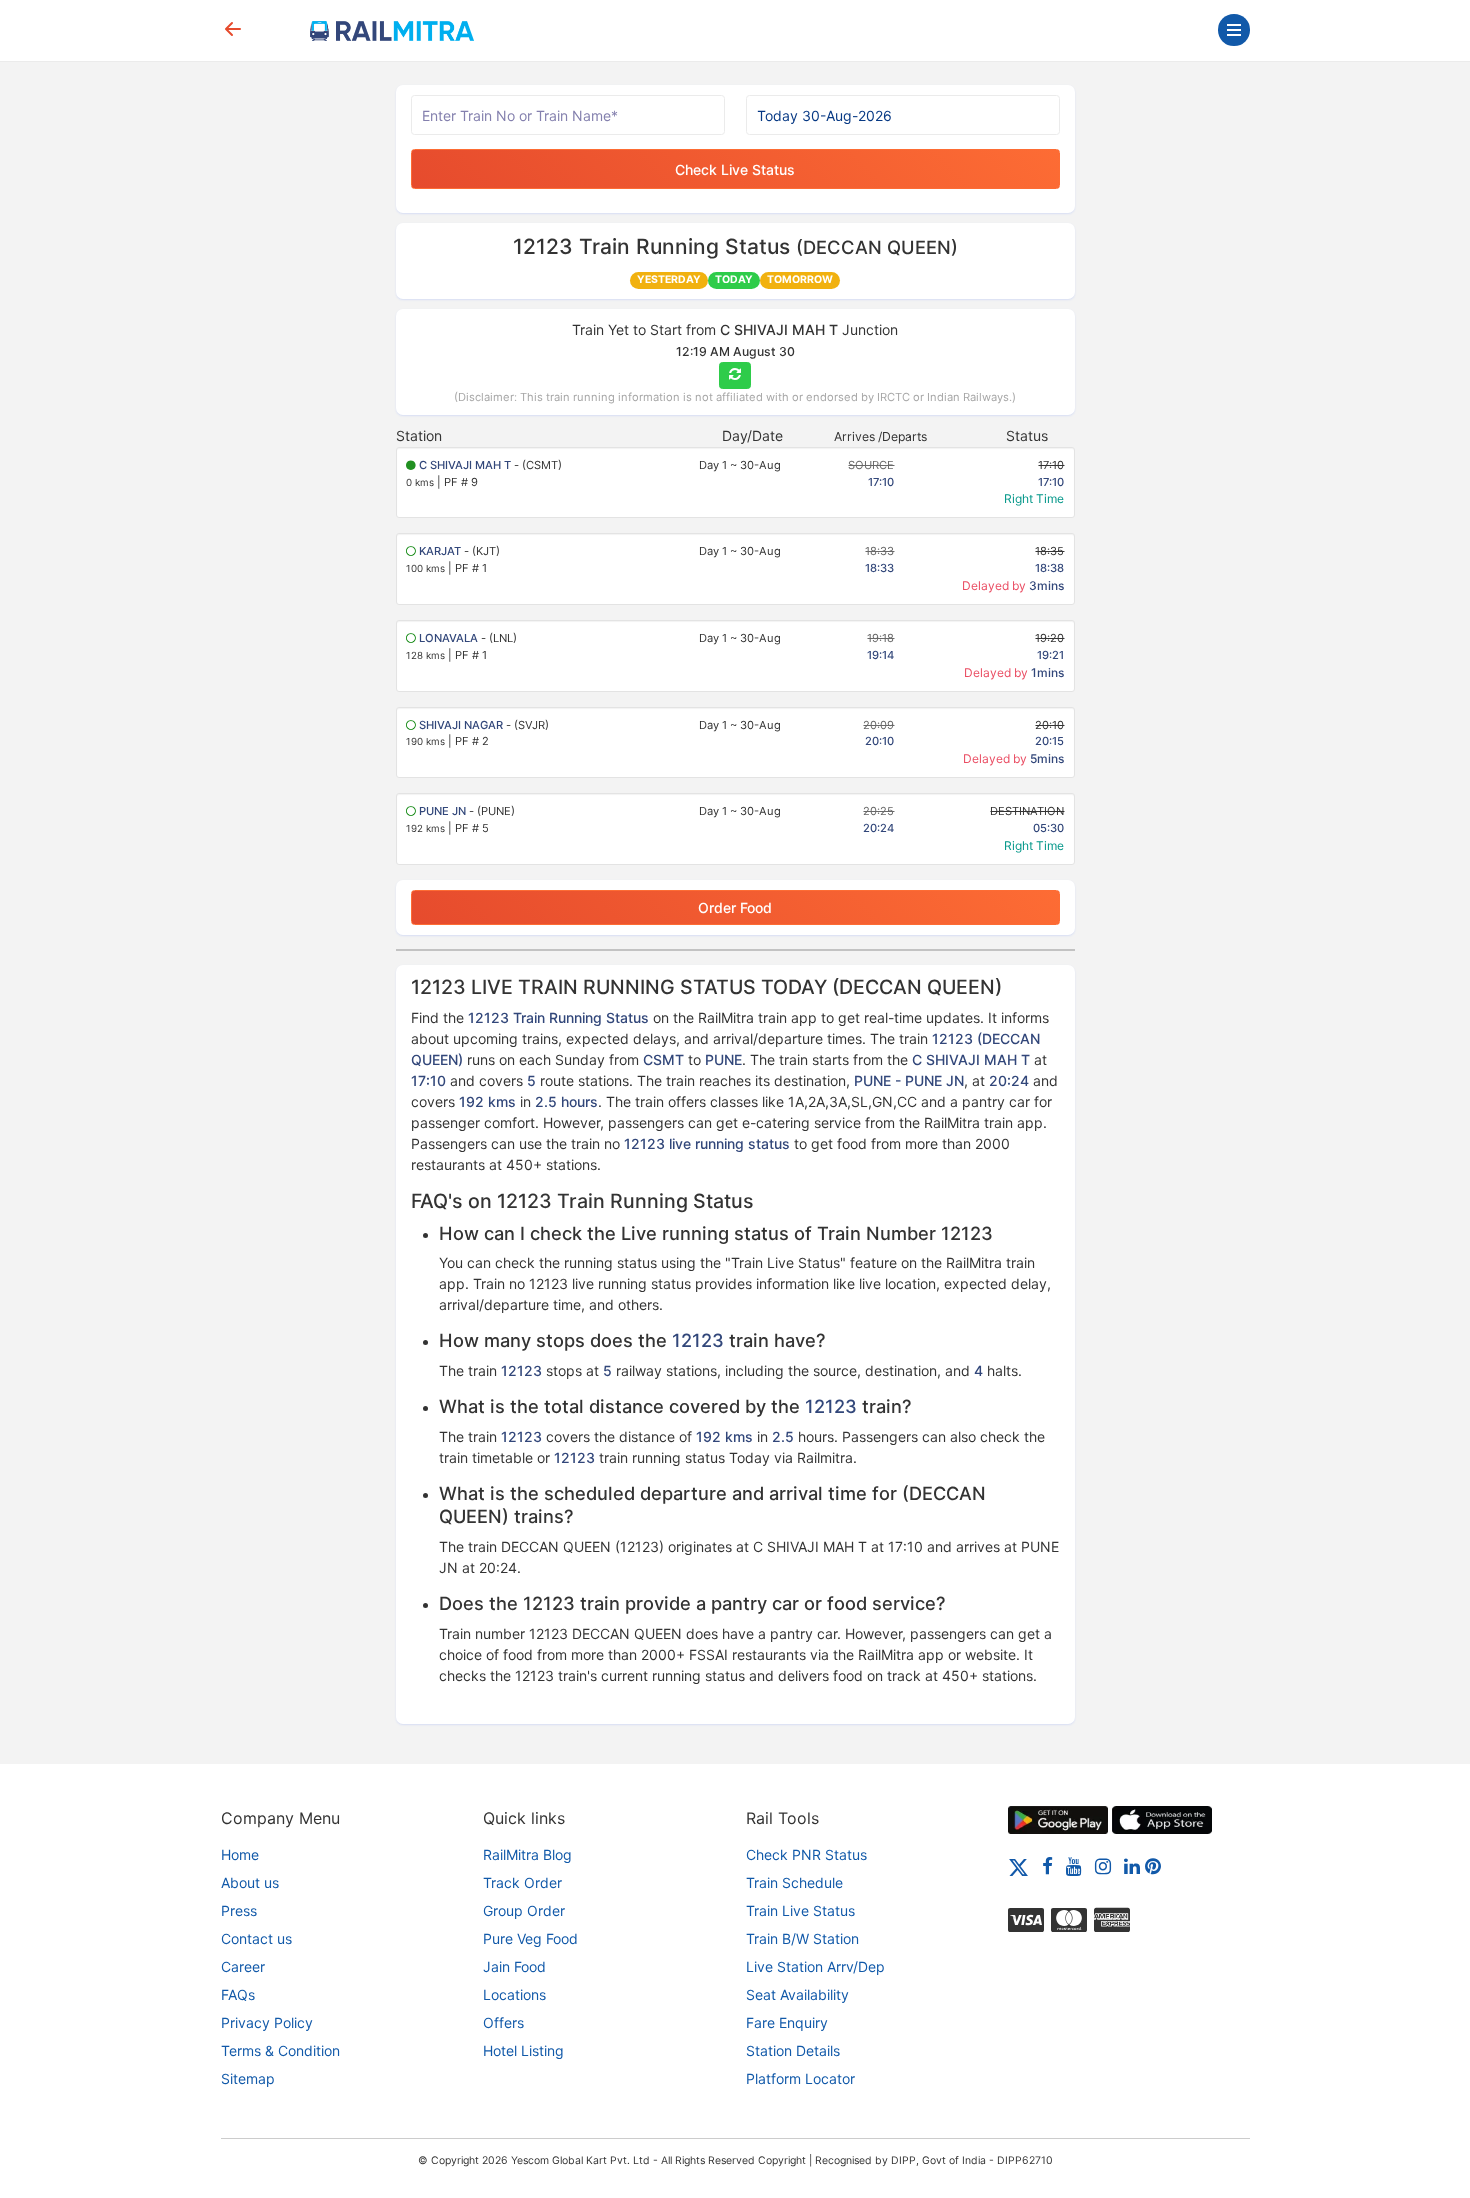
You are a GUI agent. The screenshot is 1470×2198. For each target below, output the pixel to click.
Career (243, 1966)
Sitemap (248, 2078)
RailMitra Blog (527, 1854)
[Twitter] (1018, 1865)
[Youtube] (1074, 1865)
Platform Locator (800, 2078)
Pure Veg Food (530, 1938)
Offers (503, 2022)
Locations (514, 1994)
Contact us (256, 1938)
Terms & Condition (280, 2050)
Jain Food (514, 1966)
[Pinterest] (1153, 1865)
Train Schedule (794, 1882)
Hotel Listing (523, 2050)
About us (250, 1882)
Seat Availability (797, 1994)
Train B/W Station (802, 1938)
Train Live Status (800, 1910)
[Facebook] (1047, 1865)
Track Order (522, 1882)
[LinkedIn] (1132, 1865)
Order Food (735, 907)
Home (240, 1854)
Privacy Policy (267, 2022)
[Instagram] (1103, 1865)
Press (239, 1910)
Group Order (524, 1910)
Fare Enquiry (787, 2022)
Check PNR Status (806, 1854)
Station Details (793, 2050)
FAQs (238, 1994)
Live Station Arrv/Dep (815, 1966)
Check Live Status (735, 169)
